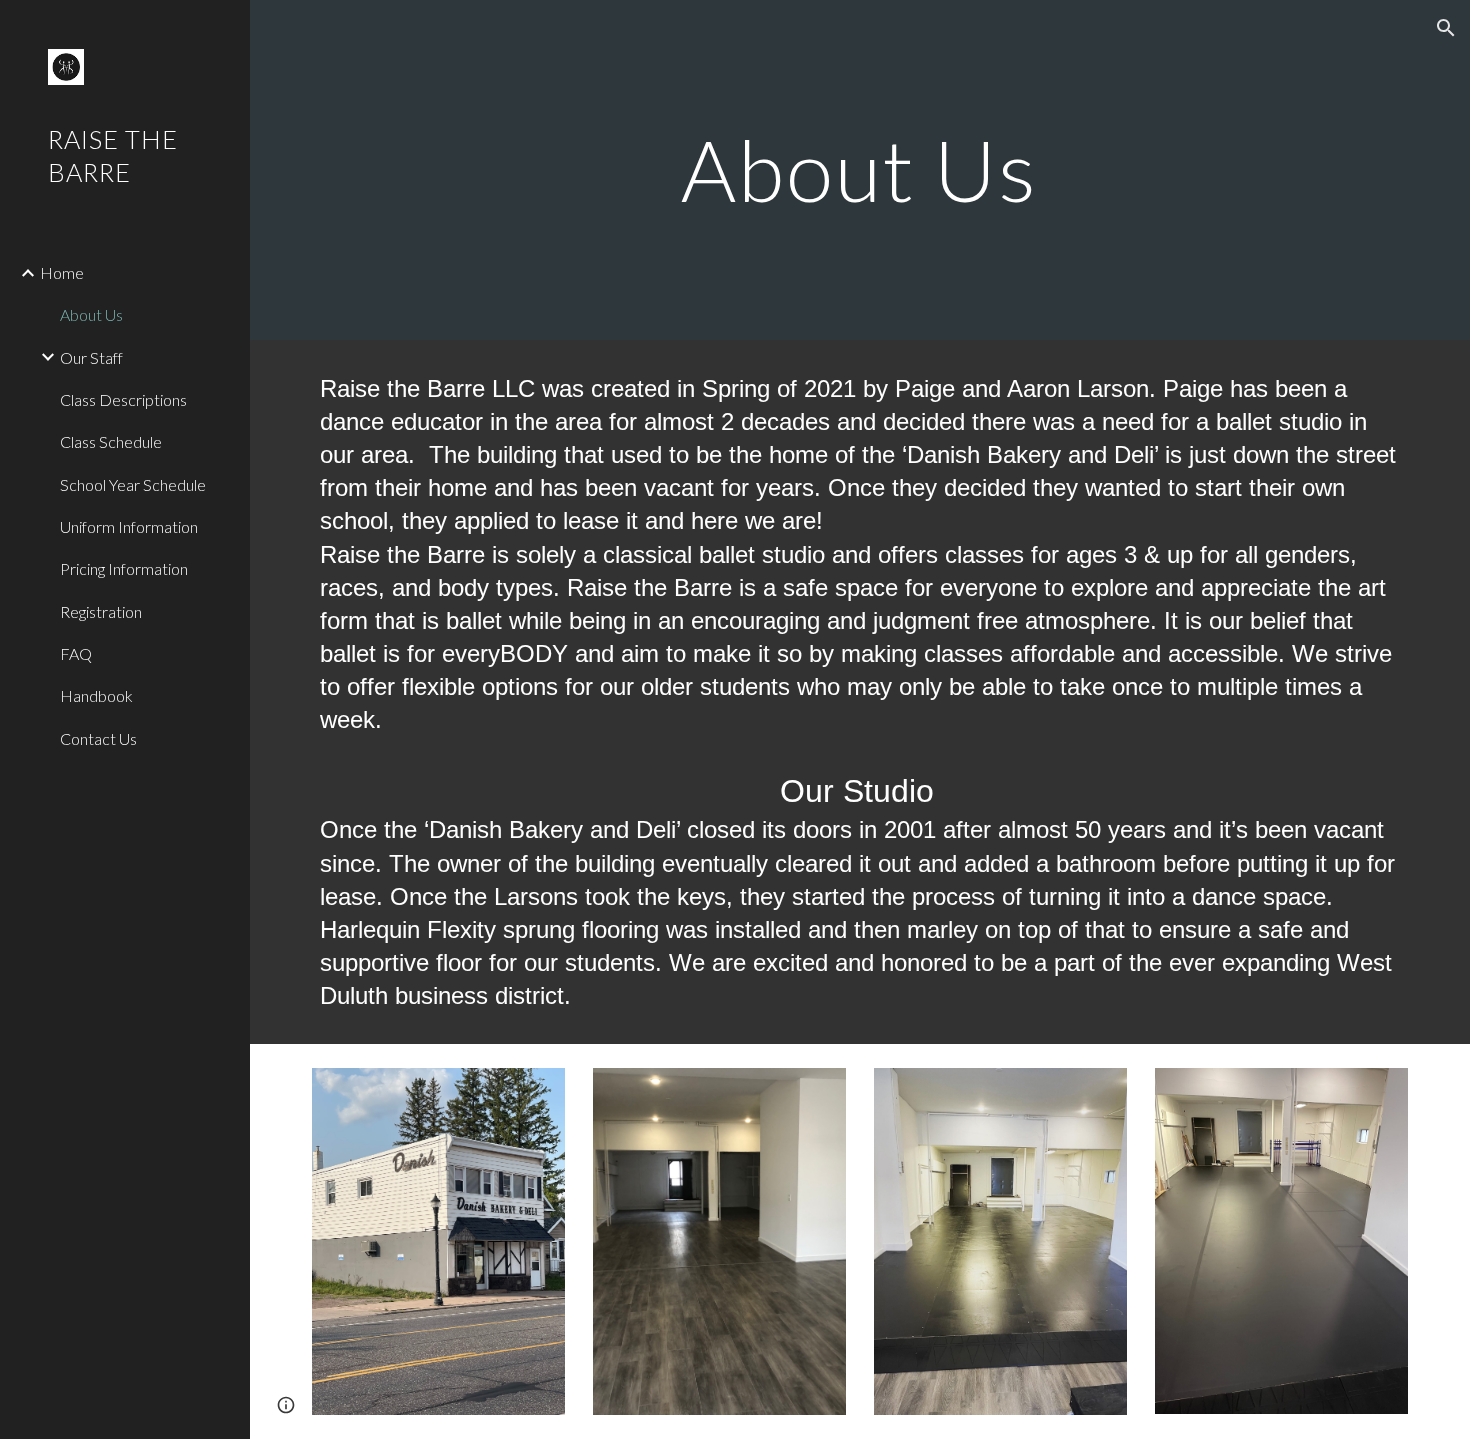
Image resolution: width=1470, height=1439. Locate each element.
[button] (1446, 28)
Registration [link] (101, 611)
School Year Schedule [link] (133, 484)
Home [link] (62, 272)
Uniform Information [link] (129, 526)
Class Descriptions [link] (123, 399)
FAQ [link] (76, 653)
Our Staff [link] (91, 357)
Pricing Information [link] (124, 568)
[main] (859, 169)
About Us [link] (91, 314)
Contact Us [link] (98, 738)
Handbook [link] (96, 695)
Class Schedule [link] (111, 441)
